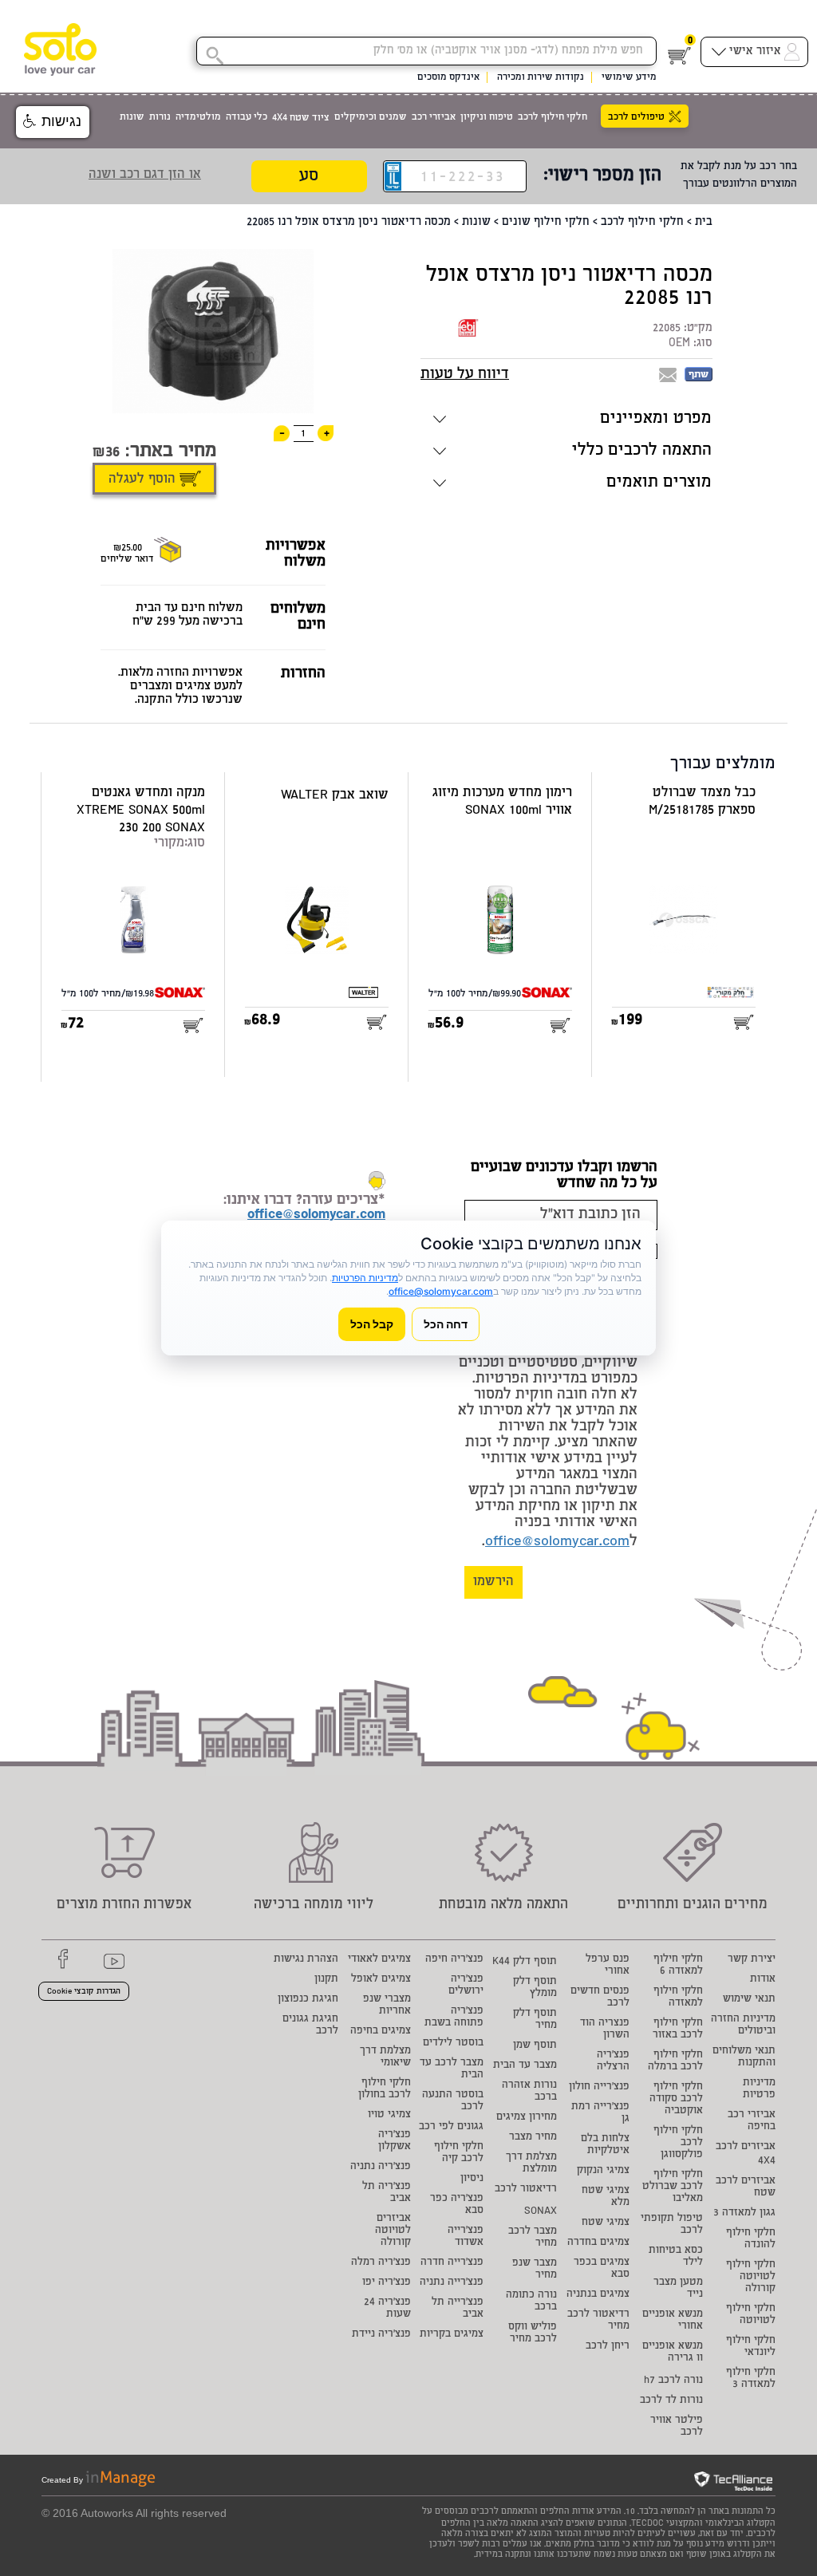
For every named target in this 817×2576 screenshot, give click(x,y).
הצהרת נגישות (306, 1960)
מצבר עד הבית (525, 2066)
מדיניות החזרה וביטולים (743, 2026)
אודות (763, 1980)
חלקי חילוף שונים (546, 223)
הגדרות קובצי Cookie (84, 1992)
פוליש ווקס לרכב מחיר (533, 2333)
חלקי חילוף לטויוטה (751, 2315)
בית (704, 223)
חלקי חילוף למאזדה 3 (751, 2379)
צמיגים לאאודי (379, 1960)
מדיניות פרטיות (759, 2089)
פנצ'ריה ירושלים (466, 1986)
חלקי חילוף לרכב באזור (678, 2030)
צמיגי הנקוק (603, 2171)
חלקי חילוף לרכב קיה (459, 2153)
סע (309, 177)
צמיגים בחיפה (381, 2032)
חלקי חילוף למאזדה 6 (678, 1966)
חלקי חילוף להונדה (751, 2239)
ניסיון (472, 2179)
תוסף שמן (535, 2046)
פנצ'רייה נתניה (452, 2283)
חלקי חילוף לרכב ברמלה (675, 2061)
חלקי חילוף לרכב (642, 223)
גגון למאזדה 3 (744, 2213)
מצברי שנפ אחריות (387, 2006)
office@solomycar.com (557, 1542)
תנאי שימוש (749, 2000)
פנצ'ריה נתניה (381, 2167)
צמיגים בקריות (452, 2335)
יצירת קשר (752, 1960)
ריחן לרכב (608, 2347)
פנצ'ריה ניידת (381, 2335)
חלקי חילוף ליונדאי (751, 2347)
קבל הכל (372, 1324)
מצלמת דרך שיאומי (385, 2057)
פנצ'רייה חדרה (452, 2263)
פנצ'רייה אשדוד (466, 2237)
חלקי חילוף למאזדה (678, 1998)
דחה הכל (446, 1324)
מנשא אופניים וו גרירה (673, 2353)
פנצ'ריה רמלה (381, 2263)
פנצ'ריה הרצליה (613, 2061)
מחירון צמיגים (527, 2118)
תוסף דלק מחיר (535, 2020)
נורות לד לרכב (671, 2401)
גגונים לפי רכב (451, 2127)
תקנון (326, 1980)
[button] (53, 122)
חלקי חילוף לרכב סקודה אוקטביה (676, 2099)
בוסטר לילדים (453, 2043)
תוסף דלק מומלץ (535, 1988)
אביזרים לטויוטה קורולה (393, 2231)
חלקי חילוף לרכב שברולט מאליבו (673, 2187)
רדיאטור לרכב (526, 2189)
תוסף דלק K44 (525, 1962)
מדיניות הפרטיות (365, 1278)
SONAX (541, 2212)
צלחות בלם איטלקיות (605, 2145)
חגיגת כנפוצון (308, 2000)
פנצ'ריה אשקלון (395, 2141)
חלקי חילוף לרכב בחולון (385, 2089)
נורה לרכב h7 (673, 2381)
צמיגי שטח (606, 2223)
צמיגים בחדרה (598, 2243)
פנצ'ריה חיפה (454, 1960)
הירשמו (493, 1582)
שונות (476, 223)
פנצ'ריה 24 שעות (387, 2309)
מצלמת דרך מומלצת (531, 2164)
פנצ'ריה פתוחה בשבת (454, 2018)
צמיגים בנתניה (598, 2295)
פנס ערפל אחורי (608, 1966)
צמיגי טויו (389, 2115)
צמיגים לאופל (381, 1980)
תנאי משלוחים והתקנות (744, 2057)
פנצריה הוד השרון (605, 2030)
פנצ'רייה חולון (599, 2087)
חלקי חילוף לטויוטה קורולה (751, 2277)
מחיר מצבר (533, 2138)
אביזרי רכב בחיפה (752, 2121)
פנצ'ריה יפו (387, 2283)
